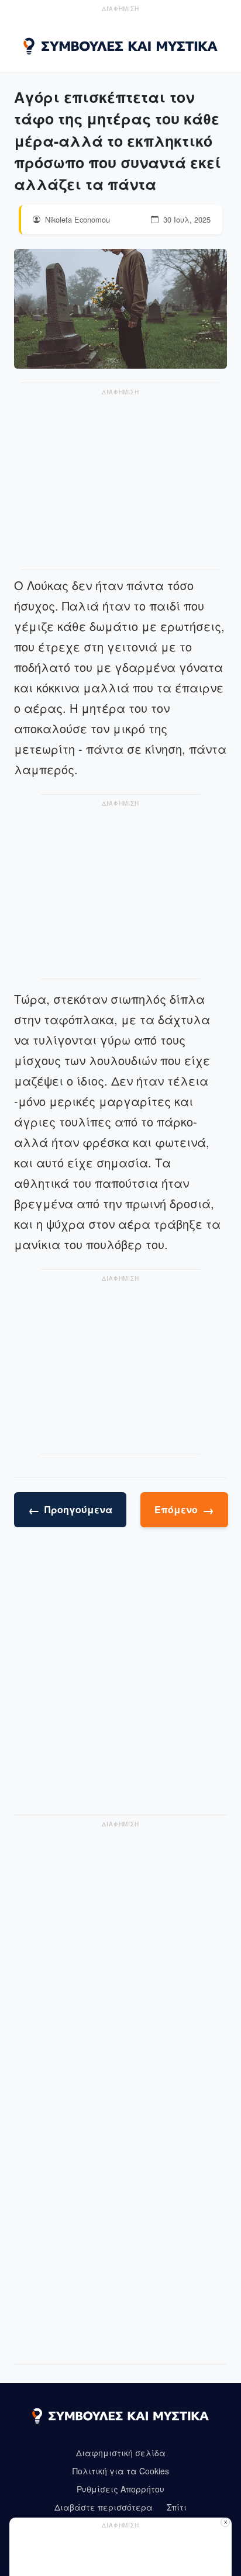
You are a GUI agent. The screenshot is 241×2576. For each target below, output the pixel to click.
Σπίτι (177, 2507)
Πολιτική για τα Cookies (121, 2471)
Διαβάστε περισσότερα (104, 2507)
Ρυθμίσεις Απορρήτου (120, 2489)
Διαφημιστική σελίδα (121, 2453)
